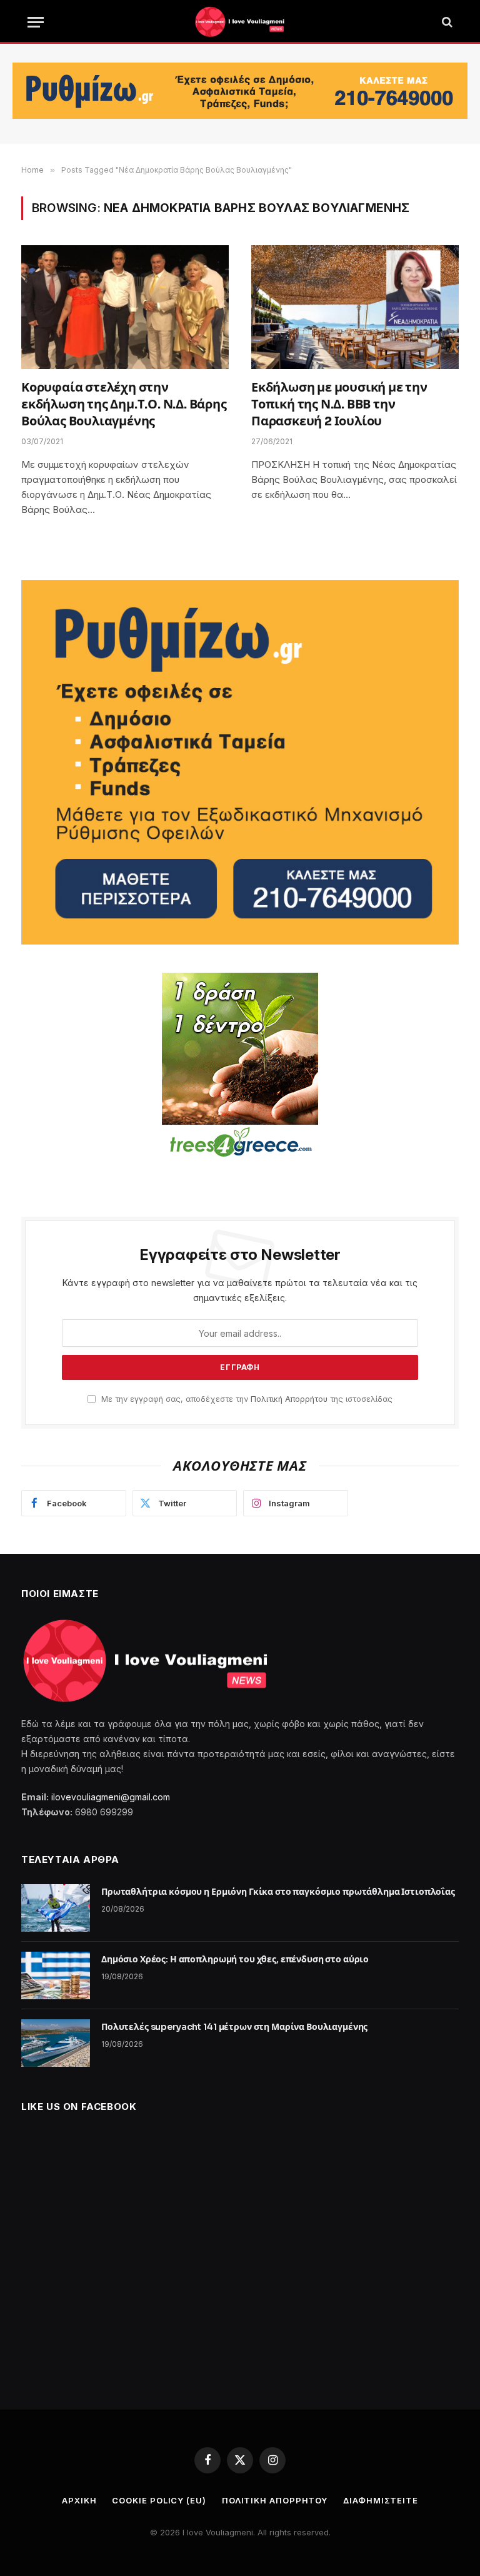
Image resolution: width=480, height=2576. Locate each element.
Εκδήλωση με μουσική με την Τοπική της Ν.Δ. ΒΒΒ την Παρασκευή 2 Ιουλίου (339, 404)
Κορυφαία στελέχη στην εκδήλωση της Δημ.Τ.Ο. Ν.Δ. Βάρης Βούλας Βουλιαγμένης (124, 404)
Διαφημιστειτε (381, 2500)
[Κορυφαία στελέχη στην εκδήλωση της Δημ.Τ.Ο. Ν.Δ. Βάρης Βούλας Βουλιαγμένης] (125, 307)
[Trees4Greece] (240, 1067)
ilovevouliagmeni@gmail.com (111, 1797)
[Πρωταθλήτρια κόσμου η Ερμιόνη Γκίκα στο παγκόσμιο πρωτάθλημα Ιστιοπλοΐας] (56, 1908)
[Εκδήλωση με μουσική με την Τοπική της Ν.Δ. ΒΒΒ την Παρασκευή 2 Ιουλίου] (355, 307)
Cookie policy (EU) (159, 2500)
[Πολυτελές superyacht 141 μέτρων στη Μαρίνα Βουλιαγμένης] (56, 2043)
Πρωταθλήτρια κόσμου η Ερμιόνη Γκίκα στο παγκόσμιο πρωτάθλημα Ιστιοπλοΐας (278, 1892)
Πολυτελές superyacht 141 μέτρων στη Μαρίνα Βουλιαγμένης (234, 2027)
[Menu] (36, 22)
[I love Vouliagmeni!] (240, 22)
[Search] (446, 22)
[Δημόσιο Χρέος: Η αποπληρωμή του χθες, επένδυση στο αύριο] (56, 1975)
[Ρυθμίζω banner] (240, 91)
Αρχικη (79, 2500)
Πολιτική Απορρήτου (289, 1399)
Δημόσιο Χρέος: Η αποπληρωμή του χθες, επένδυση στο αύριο (235, 1959)
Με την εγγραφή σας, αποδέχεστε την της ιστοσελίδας (246, 1399)
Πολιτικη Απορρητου (275, 2500)
